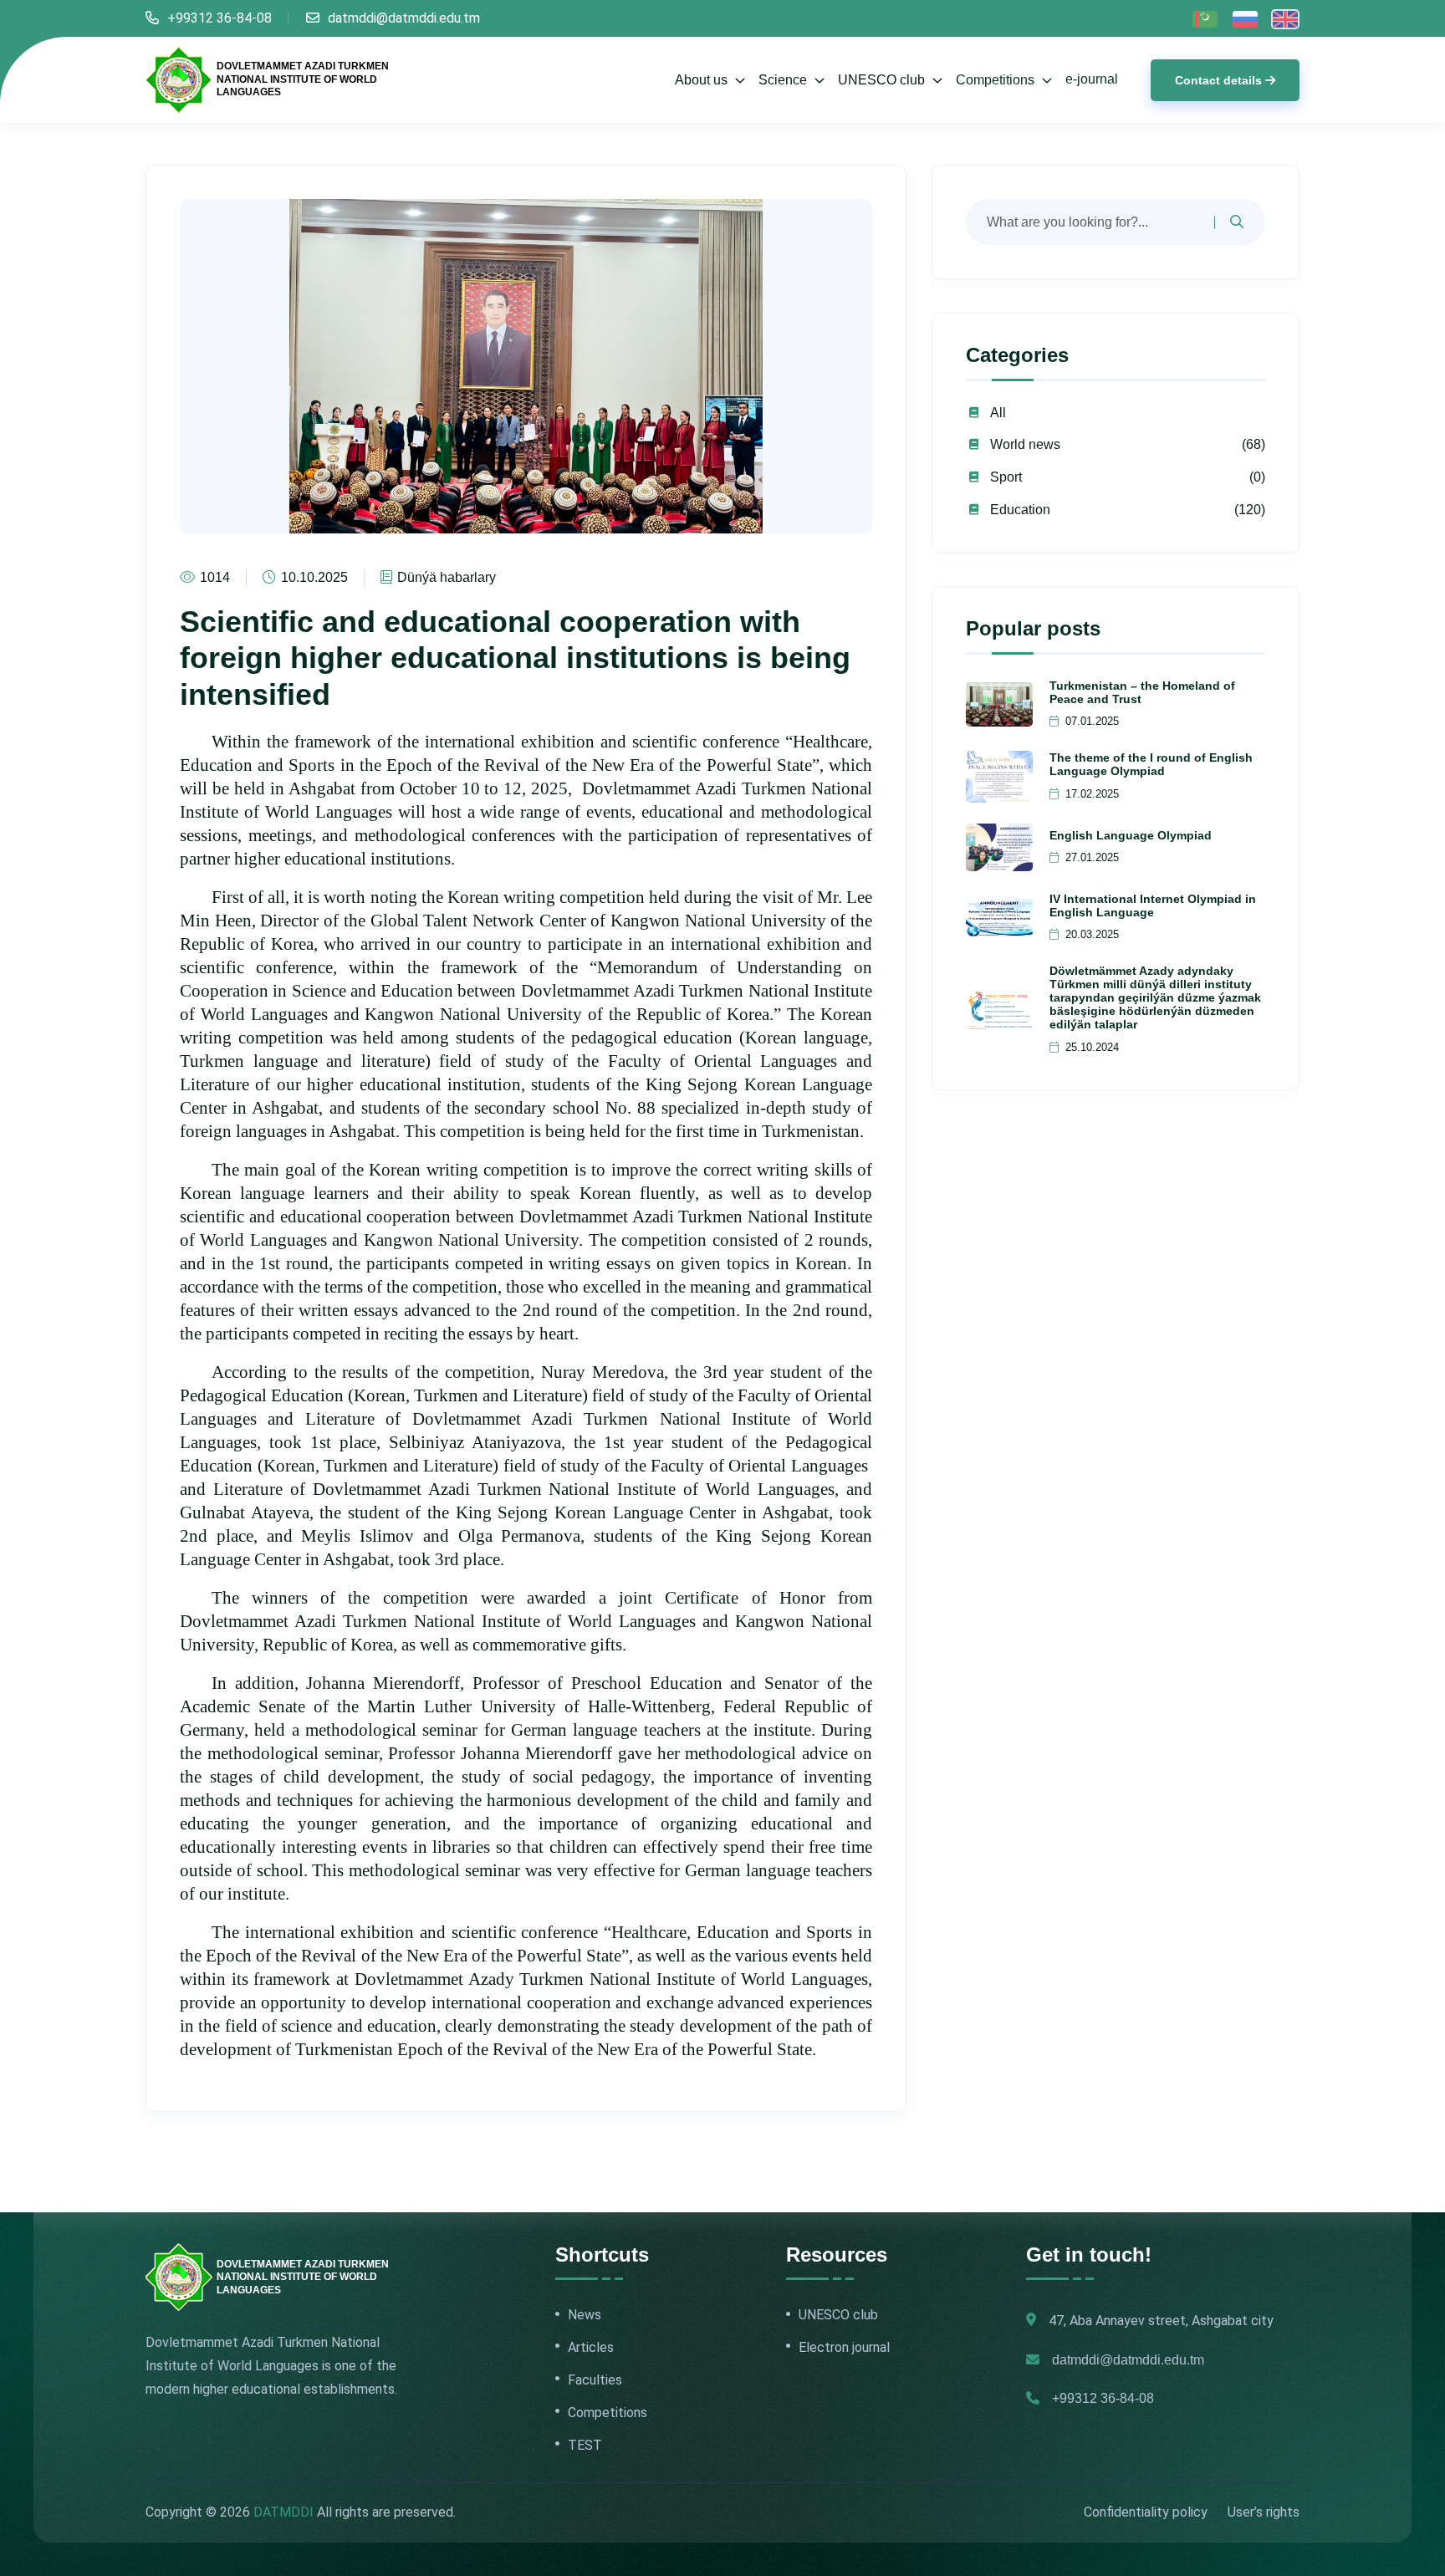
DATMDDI (283, 2512)
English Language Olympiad (1131, 835)
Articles (591, 2348)
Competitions (997, 80)
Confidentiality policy (1146, 2512)
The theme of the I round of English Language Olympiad (1151, 764)
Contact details (1218, 80)
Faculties (595, 2380)
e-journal (1092, 79)
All (998, 413)
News (585, 2315)
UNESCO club (838, 2315)
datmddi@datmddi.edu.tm (404, 18)
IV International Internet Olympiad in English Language (1153, 905)
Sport (1006, 477)
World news (1025, 444)
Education (1020, 510)
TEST (585, 2446)
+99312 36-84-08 (220, 18)
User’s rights (1264, 2512)
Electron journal (844, 2348)
